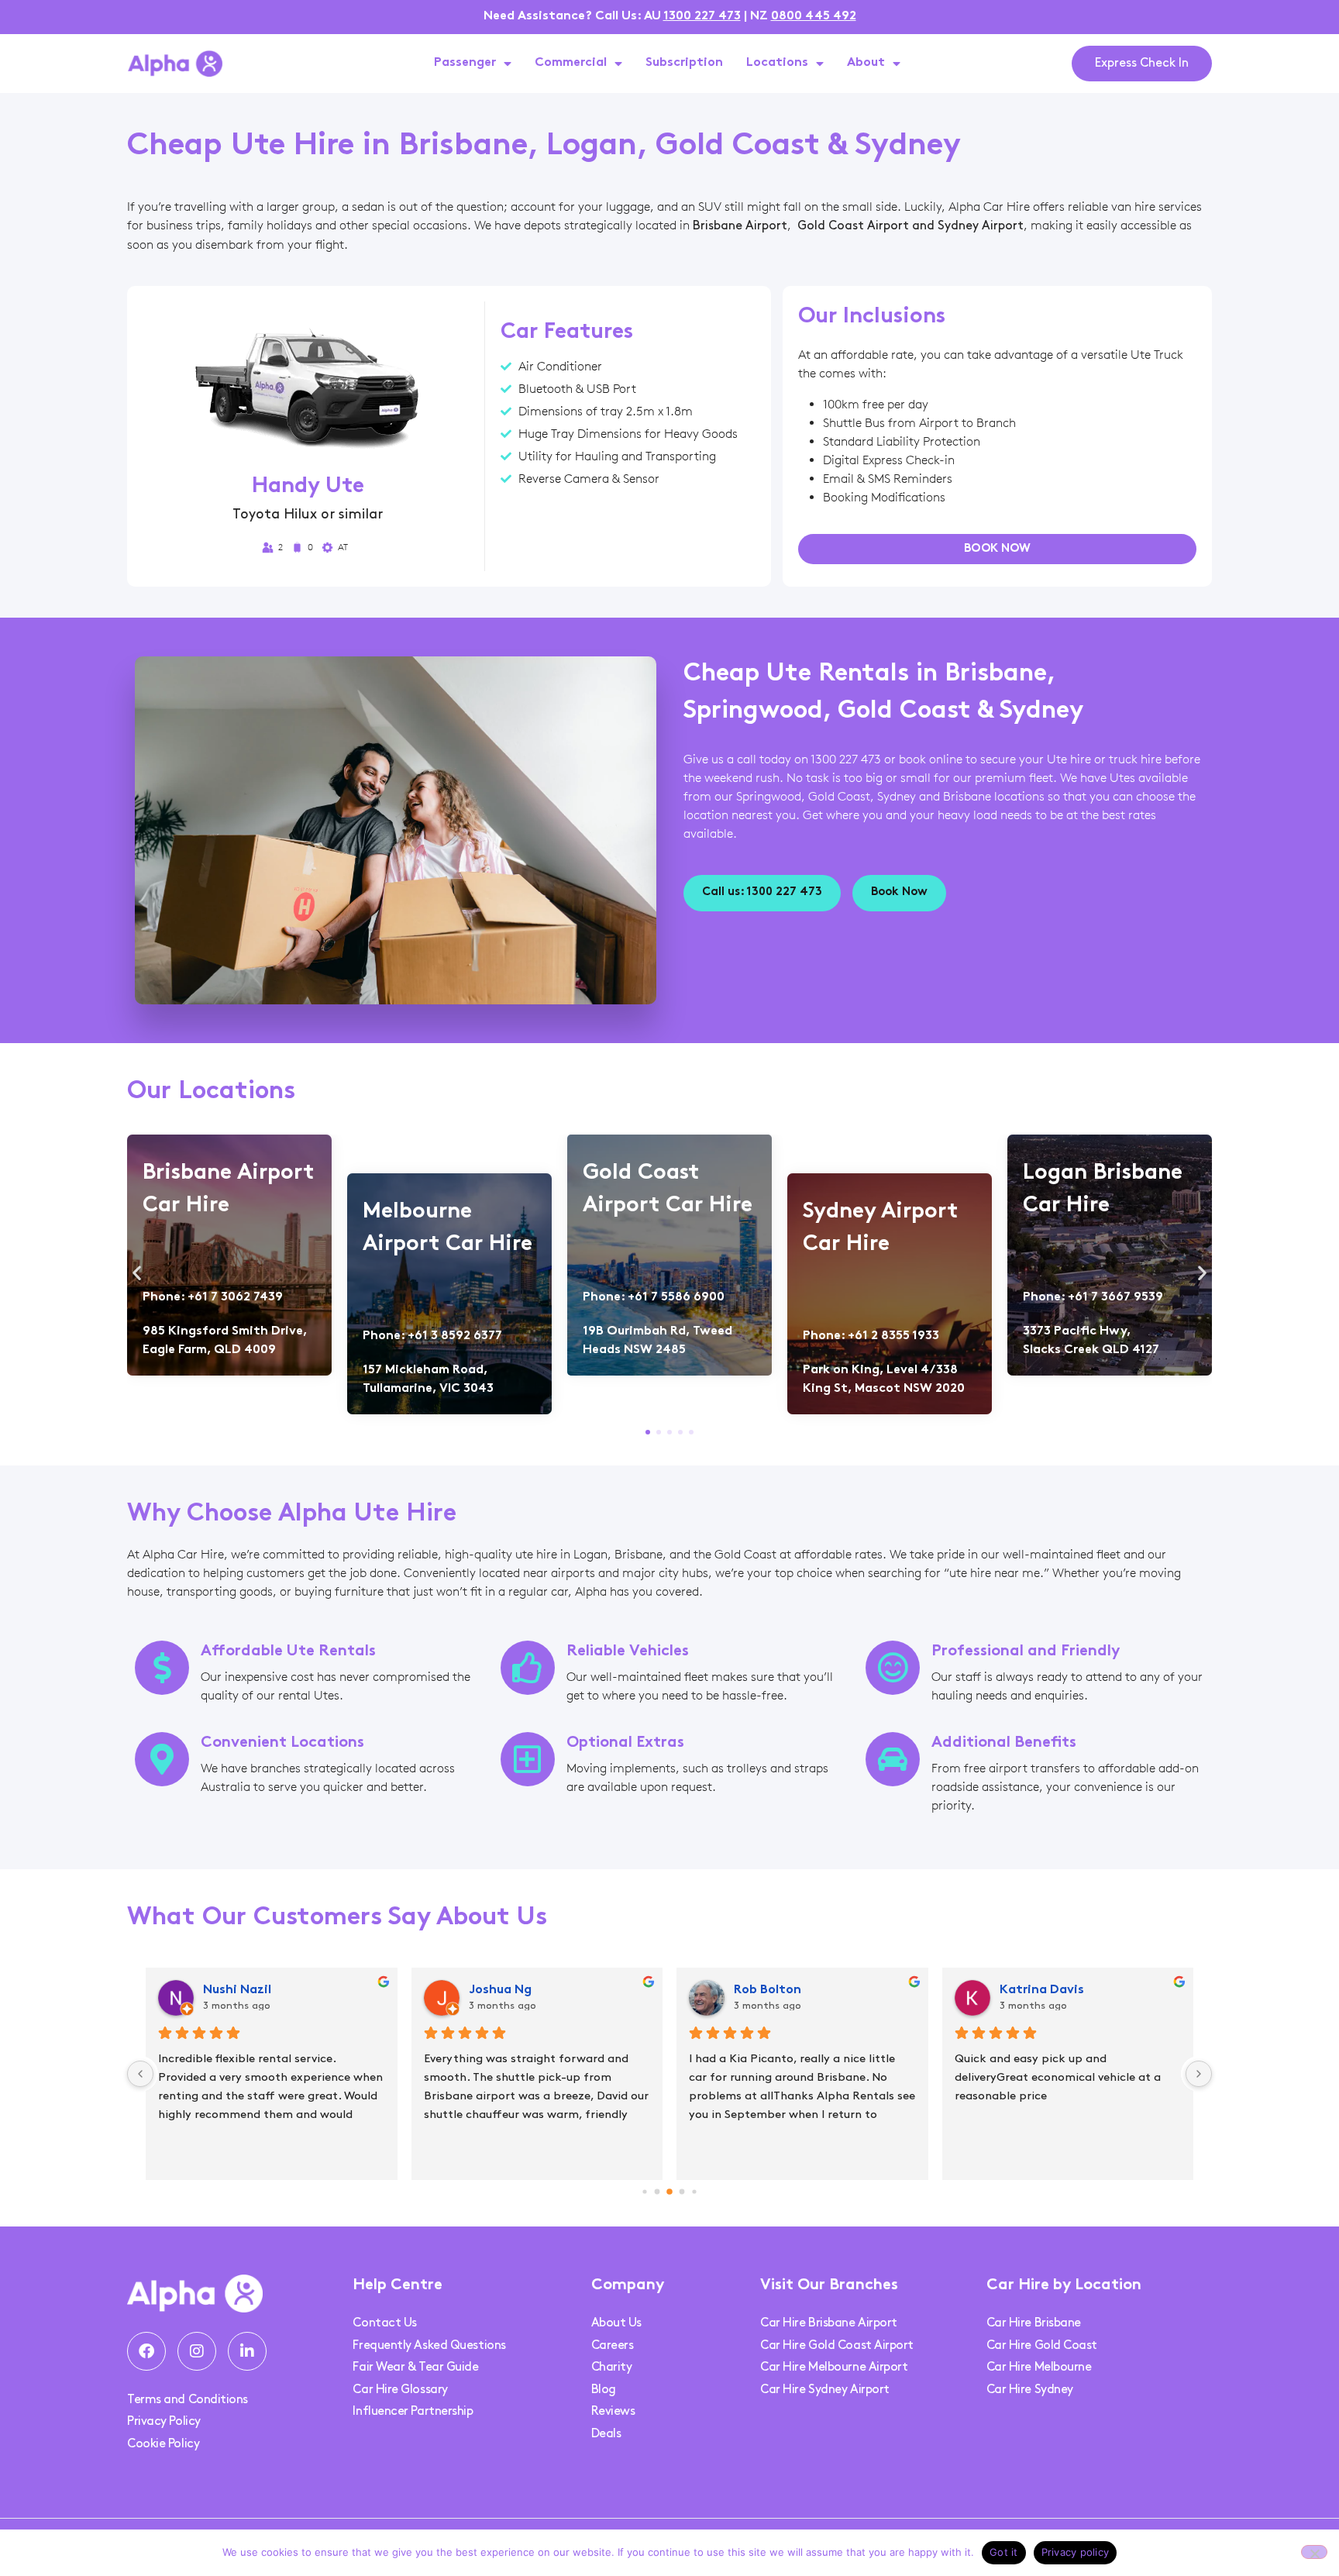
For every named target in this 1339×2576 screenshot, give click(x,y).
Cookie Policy (163, 2444)
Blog (604, 2390)
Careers (613, 2345)
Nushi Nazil (237, 1991)
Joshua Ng (500, 1991)
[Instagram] (197, 2351)
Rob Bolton (768, 1991)
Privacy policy (1076, 2552)
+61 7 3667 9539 (1115, 1298)
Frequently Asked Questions (429, 2345)
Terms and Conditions (188, 2400)
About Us (616, 2323)
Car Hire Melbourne (1039, 2367)
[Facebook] (146, 2351)
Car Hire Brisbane (1034, 2323)
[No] (1314, 2552)
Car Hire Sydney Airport (825, 2390)
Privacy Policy (164, 2421)
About (866, 63)
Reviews (613, 2411)
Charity (612, 2367)
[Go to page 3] (682, 2191)
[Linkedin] (247, 2351)
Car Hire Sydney (1030, 2390)
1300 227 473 (702, 17)
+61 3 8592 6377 (455, 1336)
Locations (777, 63)
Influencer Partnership (413, 2411)
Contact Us (385, 2323)
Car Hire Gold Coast (1042, 2345)
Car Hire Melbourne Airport (834, 2367)
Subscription (684, 63)
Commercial (571, 63)
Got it (1004, 2552)
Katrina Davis (1042, 1991)
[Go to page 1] (657, 2191)
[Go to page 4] (694, 2191)
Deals (606, 2434)
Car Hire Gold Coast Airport (837, 2345)
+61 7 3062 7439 (235, 1298)
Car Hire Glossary (400, 2390)
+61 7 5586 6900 (676, 1298)
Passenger (465, 63)
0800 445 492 (814, 17)
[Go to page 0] (644, 2191)
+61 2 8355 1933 (893, 1336)
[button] (137, 1273)
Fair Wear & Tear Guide (415, 2367)
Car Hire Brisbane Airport (829, 2323)
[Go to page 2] (669, 2192)
